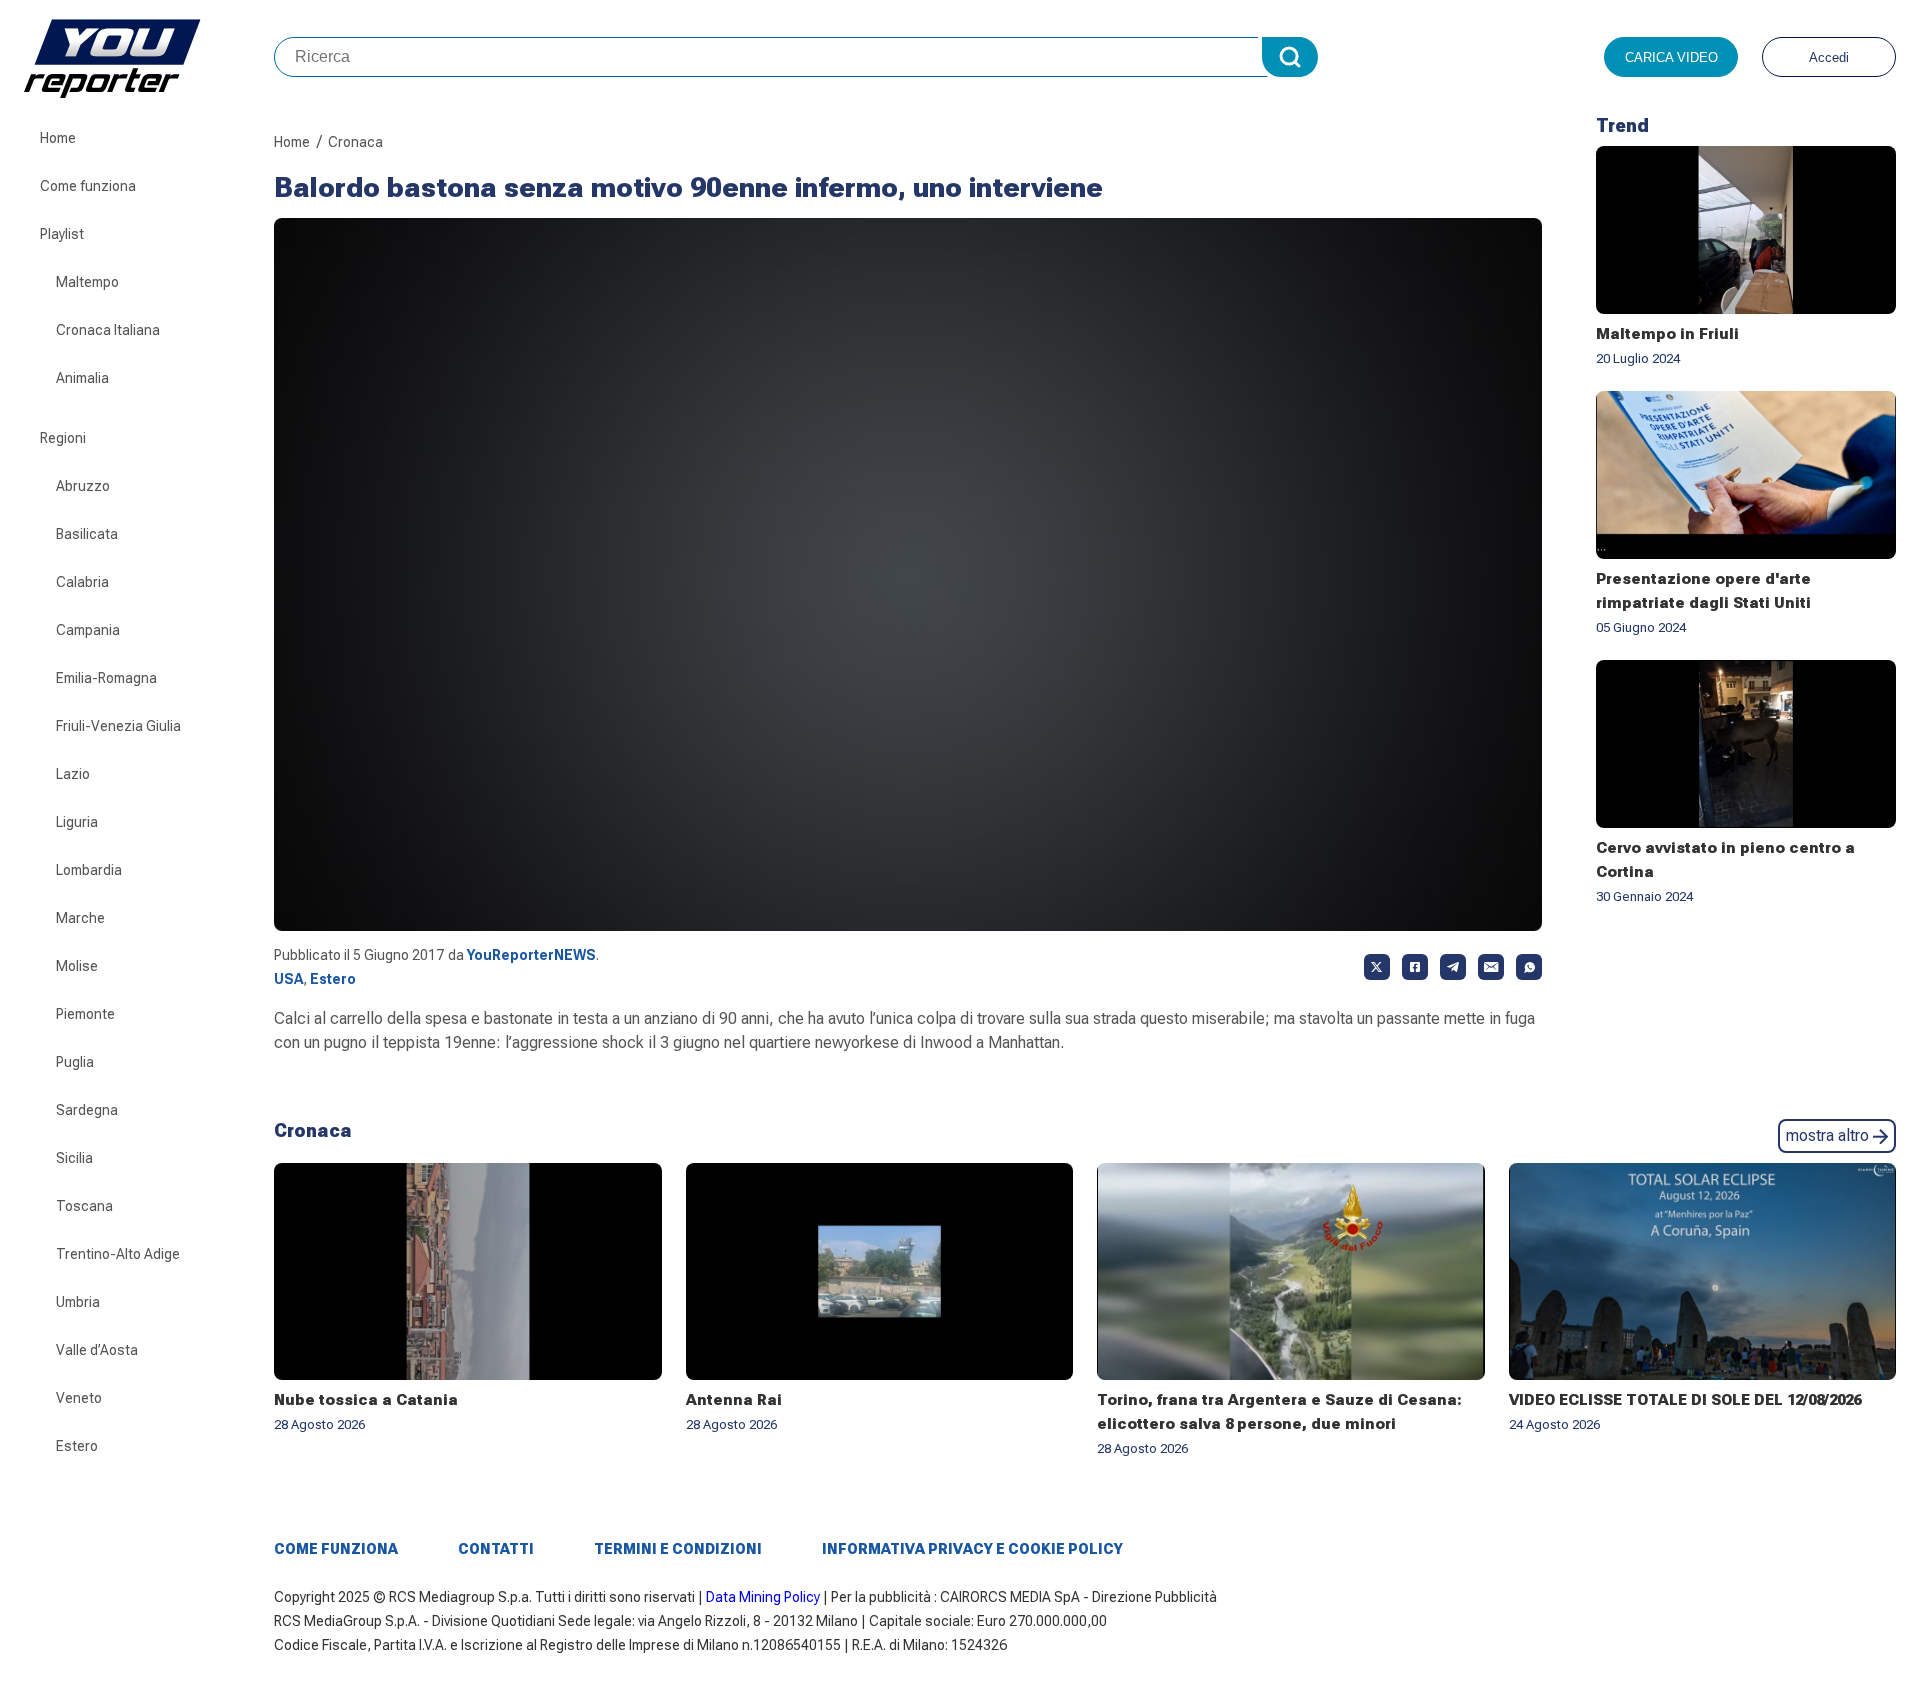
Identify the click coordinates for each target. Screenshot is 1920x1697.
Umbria (78, 1302)
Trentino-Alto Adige (118, 1254)
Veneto (79, 1398)
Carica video (1671, 57)
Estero (77, 1446)
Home (58, 138)
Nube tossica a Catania (366, 1400)
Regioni (63, 438)
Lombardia (89, 870)
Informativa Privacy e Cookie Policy (972, 1549)
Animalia (82, 378)
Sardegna (87, 1110)
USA (288, 979)
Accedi (1829, 57)
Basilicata (87, 534)
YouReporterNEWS (531, 955)
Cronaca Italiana (108, 330)
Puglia (75, 1062)
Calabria (82, 582)
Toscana (84, 1206)
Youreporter (149, 57)
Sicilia (74, 1158)
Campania (88, 630)
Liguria (77, 822)
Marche (80, 918)
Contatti (496, 1549)
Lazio (73, 774)
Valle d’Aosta (97, 1350)
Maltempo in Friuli (1667, 334)
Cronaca (355, 142)
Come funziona (88, 186)
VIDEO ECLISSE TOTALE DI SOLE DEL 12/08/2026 (1685, 1400)
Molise (77, 966)
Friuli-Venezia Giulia (118, 726)
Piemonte (85, 1014)
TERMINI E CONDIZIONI (678, 1549)
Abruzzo (83, 486)
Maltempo (87, 282)
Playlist (62, 234)
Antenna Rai (734, 1400)
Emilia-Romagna (106, 678)
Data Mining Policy (763, 1597)
